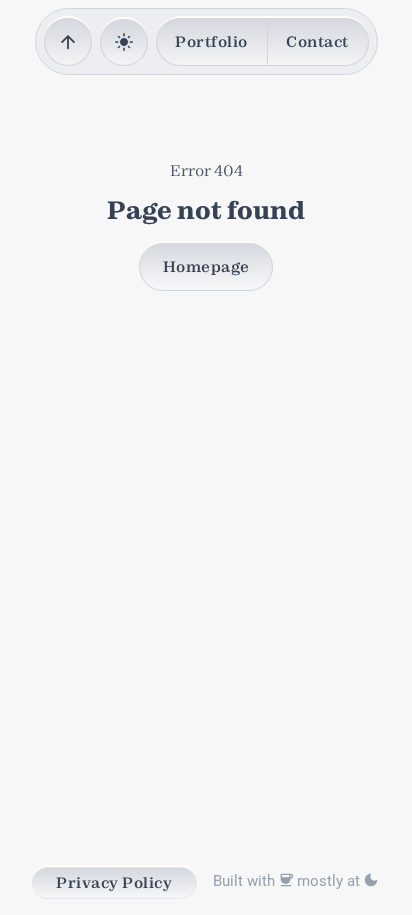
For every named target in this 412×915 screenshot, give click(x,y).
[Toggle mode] (124, 42)
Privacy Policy (114, 882)
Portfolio (211, 41)
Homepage (206, 266)
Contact (317, 41)
